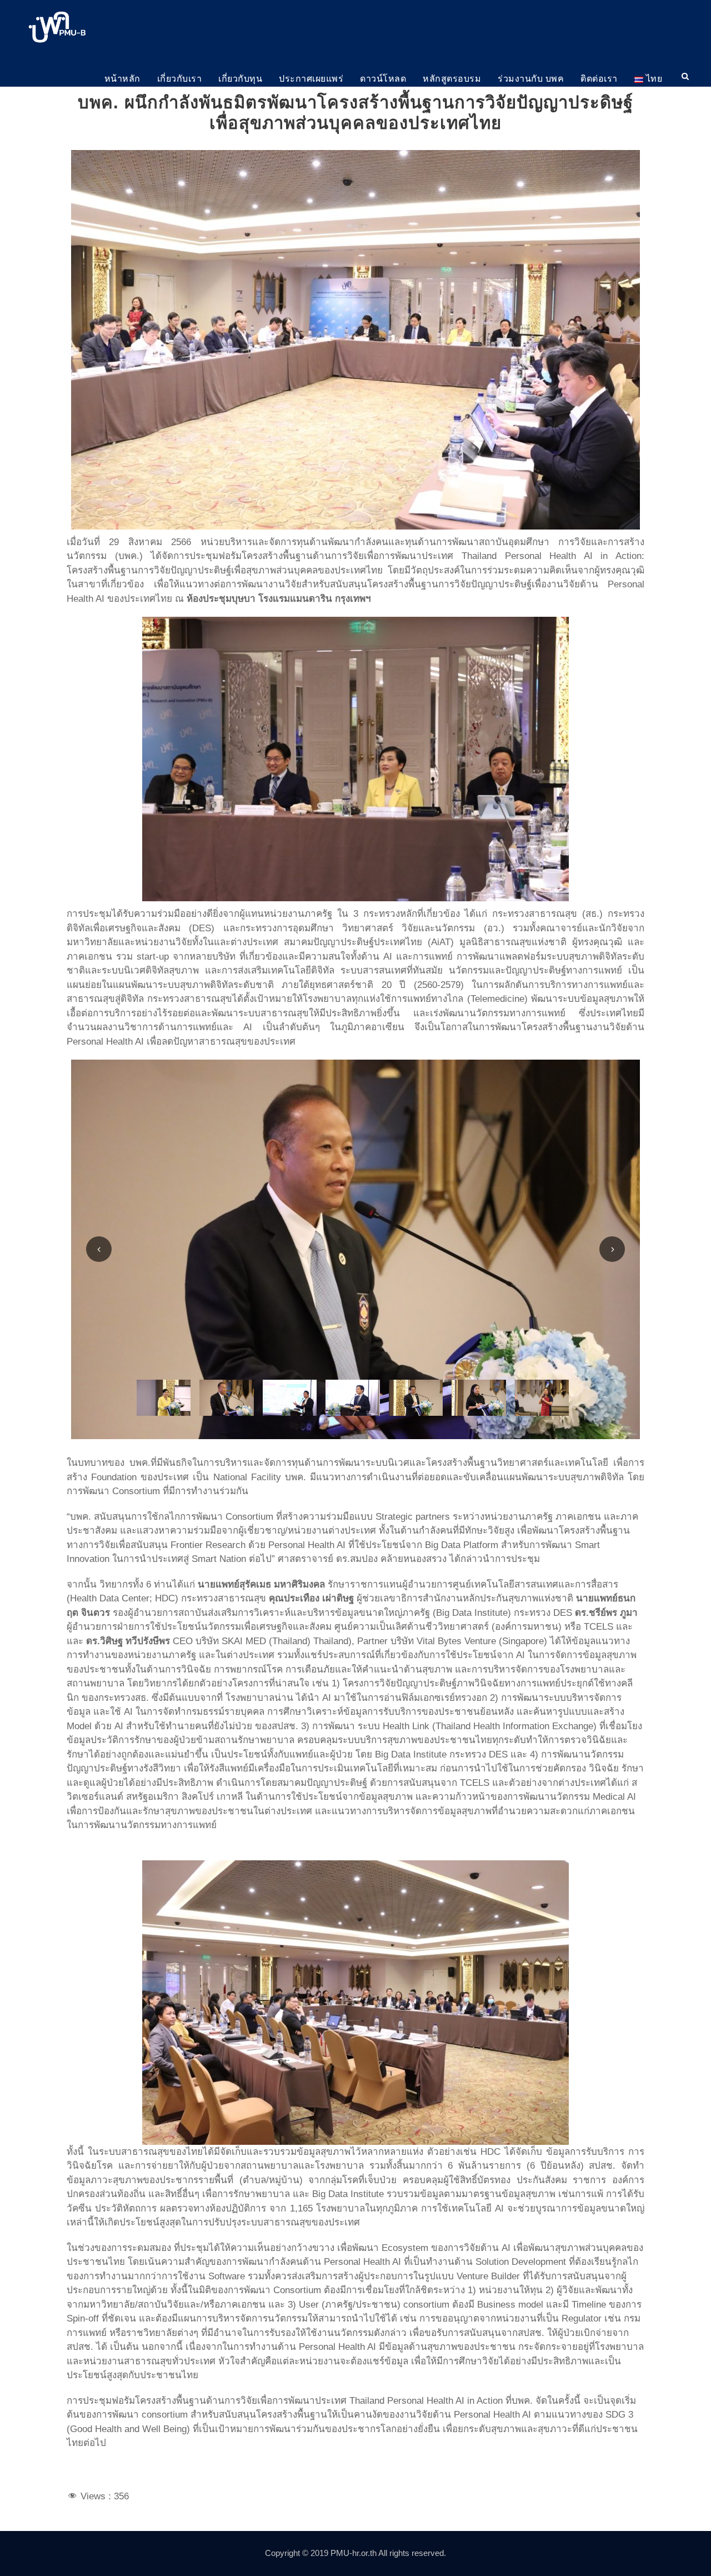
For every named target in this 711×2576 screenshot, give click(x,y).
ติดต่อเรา (599, 79)
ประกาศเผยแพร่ (311, 79)
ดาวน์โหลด (383, 79)
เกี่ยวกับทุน (240, 79)
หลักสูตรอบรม (452, 79)
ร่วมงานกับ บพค (531, 79)
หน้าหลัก (122, 79)
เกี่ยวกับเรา (180, 79)
